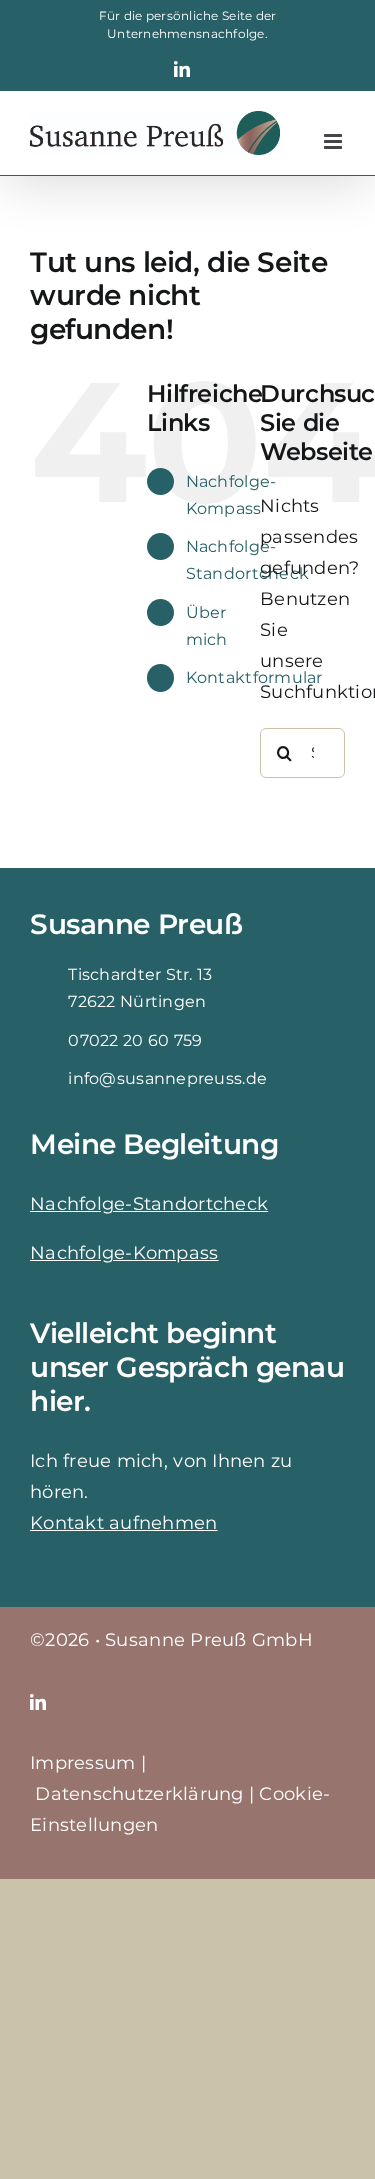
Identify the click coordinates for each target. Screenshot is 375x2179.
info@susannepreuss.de (167, 1078)
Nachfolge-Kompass (124, 1253)
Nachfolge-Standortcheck (149, 1204)
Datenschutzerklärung (139, 1794)
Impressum (82, 1763)
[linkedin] (38, 1702)
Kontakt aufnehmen (124, 1523)
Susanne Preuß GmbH (209, 1640)
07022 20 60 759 (135, 1040)
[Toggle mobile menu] (334, 141)
